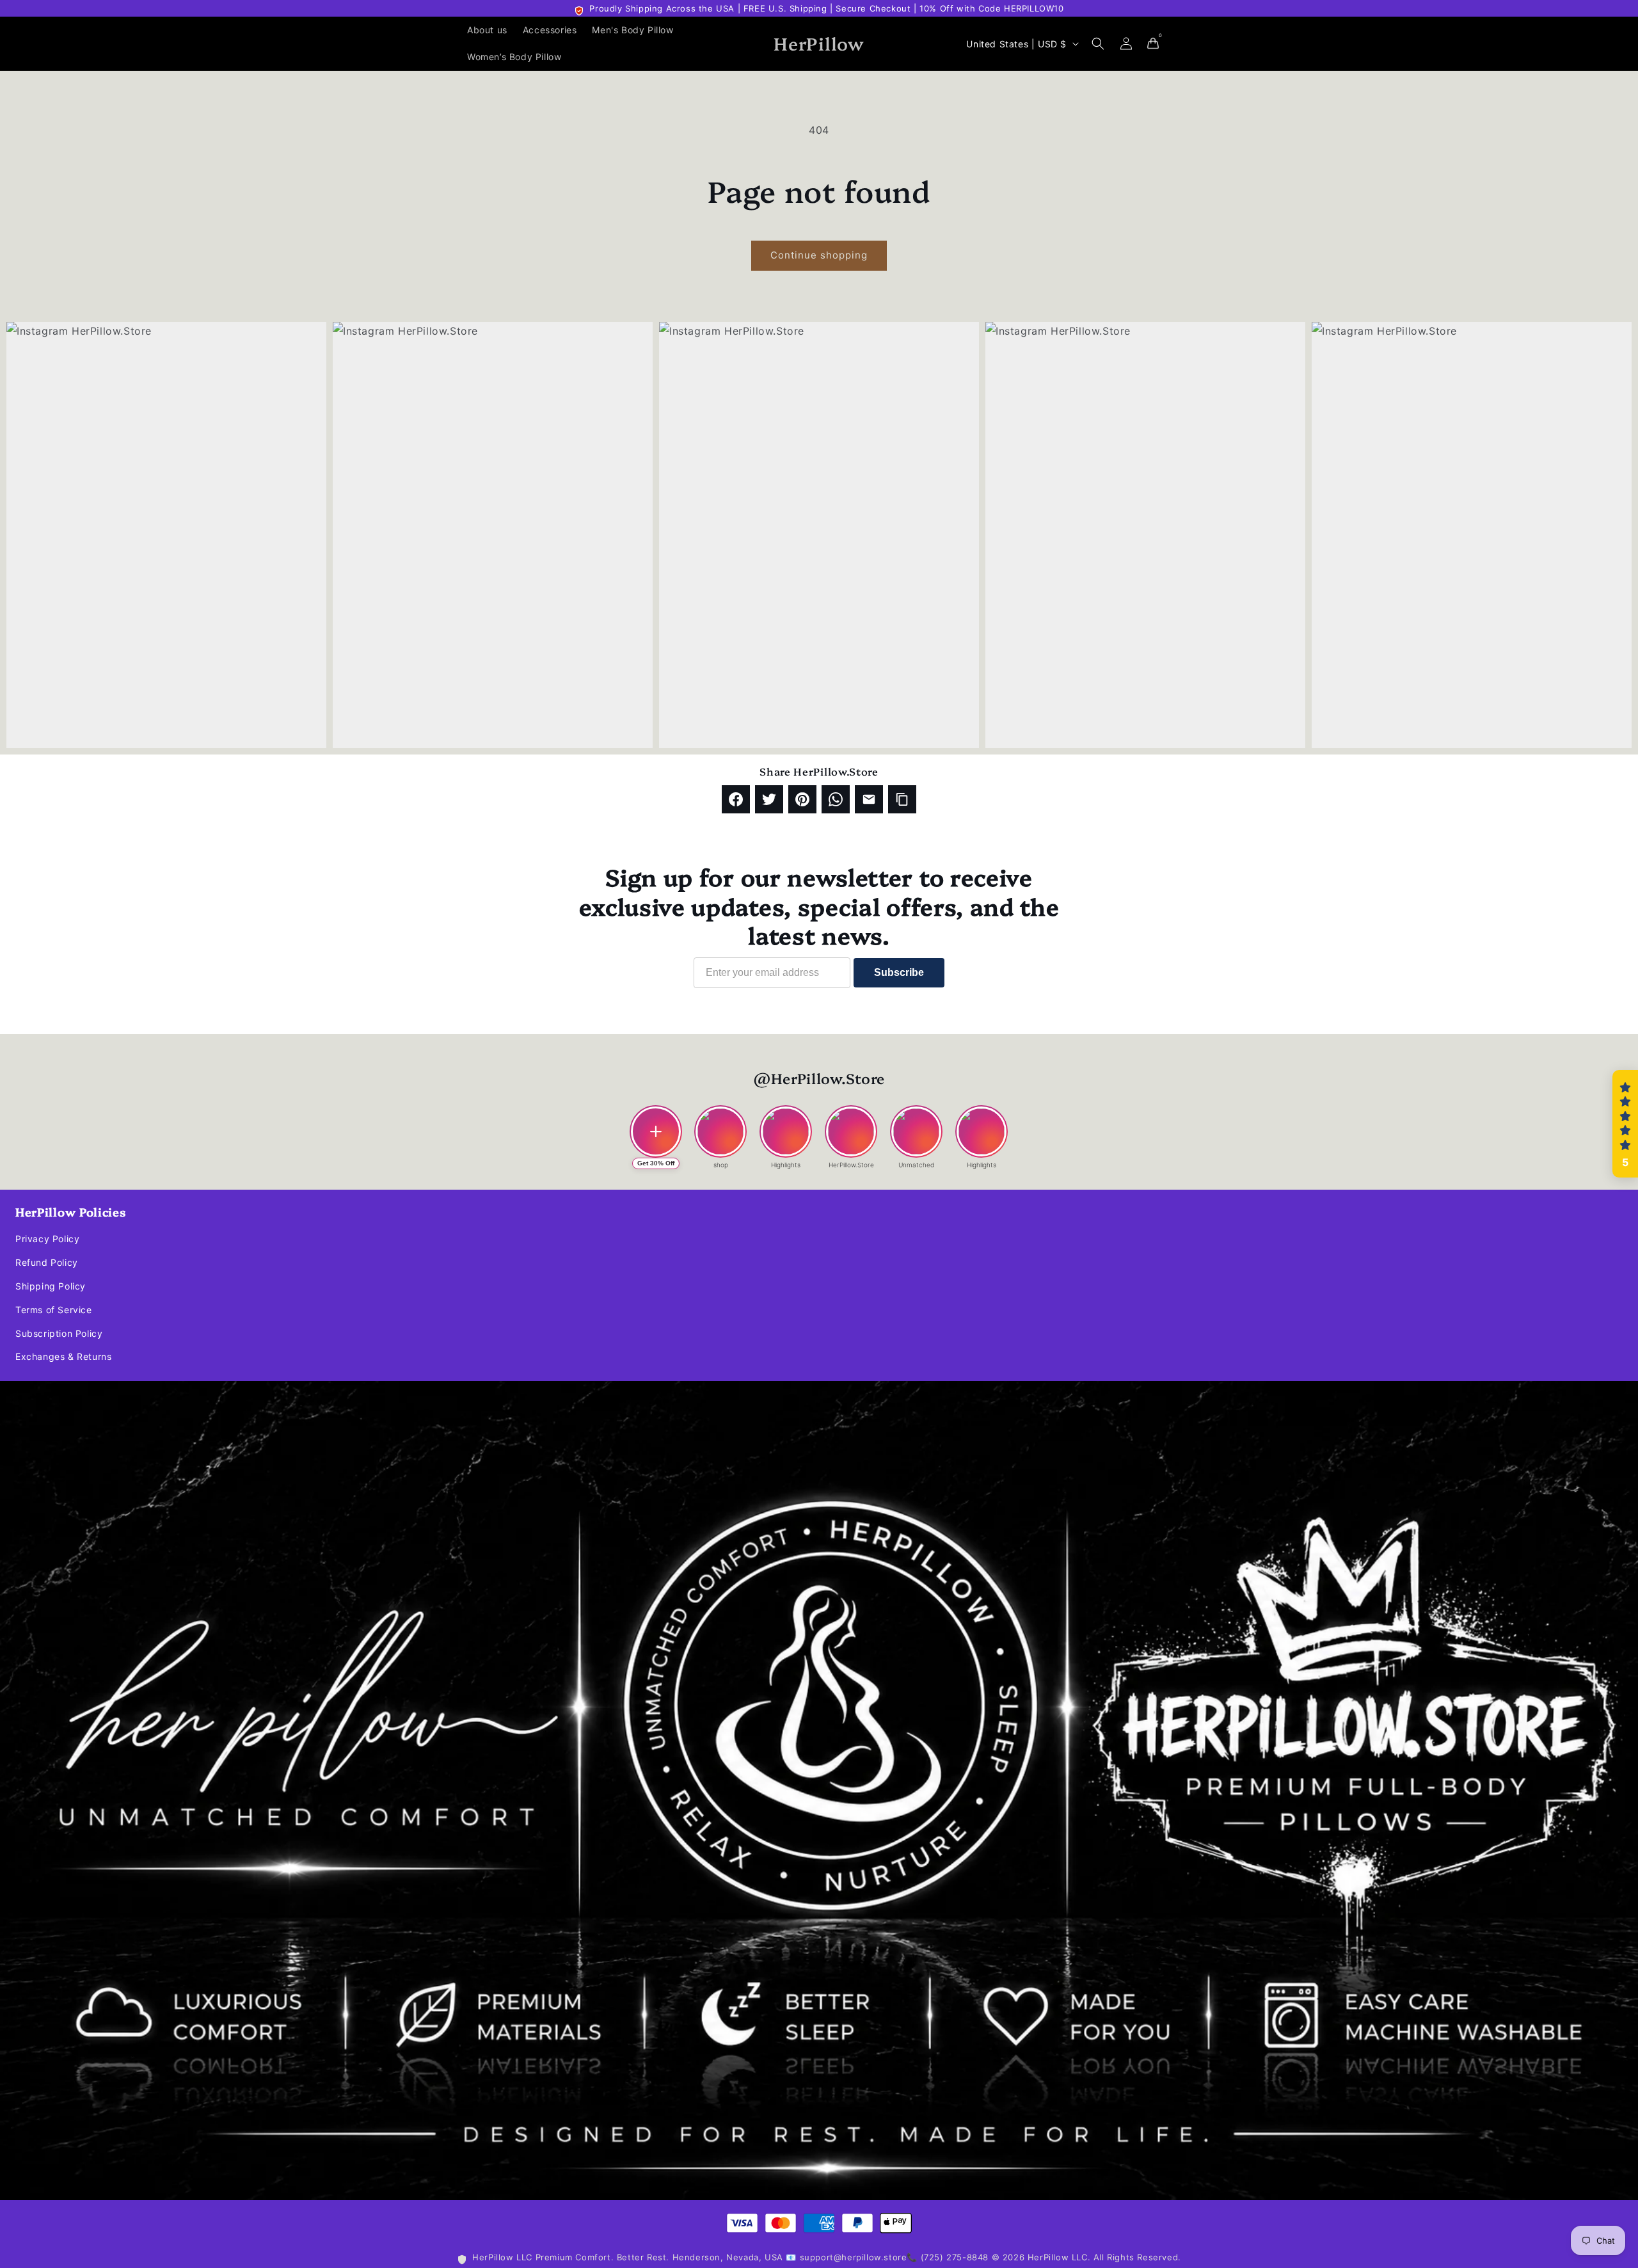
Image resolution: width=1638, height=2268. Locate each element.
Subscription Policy (59, 1333)
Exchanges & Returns (63, 1356)
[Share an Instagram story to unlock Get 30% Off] (656, 1131)
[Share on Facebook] (736, 799)
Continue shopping (819, 255)
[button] (1098, 44)
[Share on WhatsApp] (836, 799)
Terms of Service (54, 1310)
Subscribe (899, 972)
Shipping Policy (51, 1286)
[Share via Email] (869, 799)
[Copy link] (902, 799)
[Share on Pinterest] (802, 799)
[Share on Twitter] (769, 799)
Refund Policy (47, 1262)
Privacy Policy (47, 1239)
